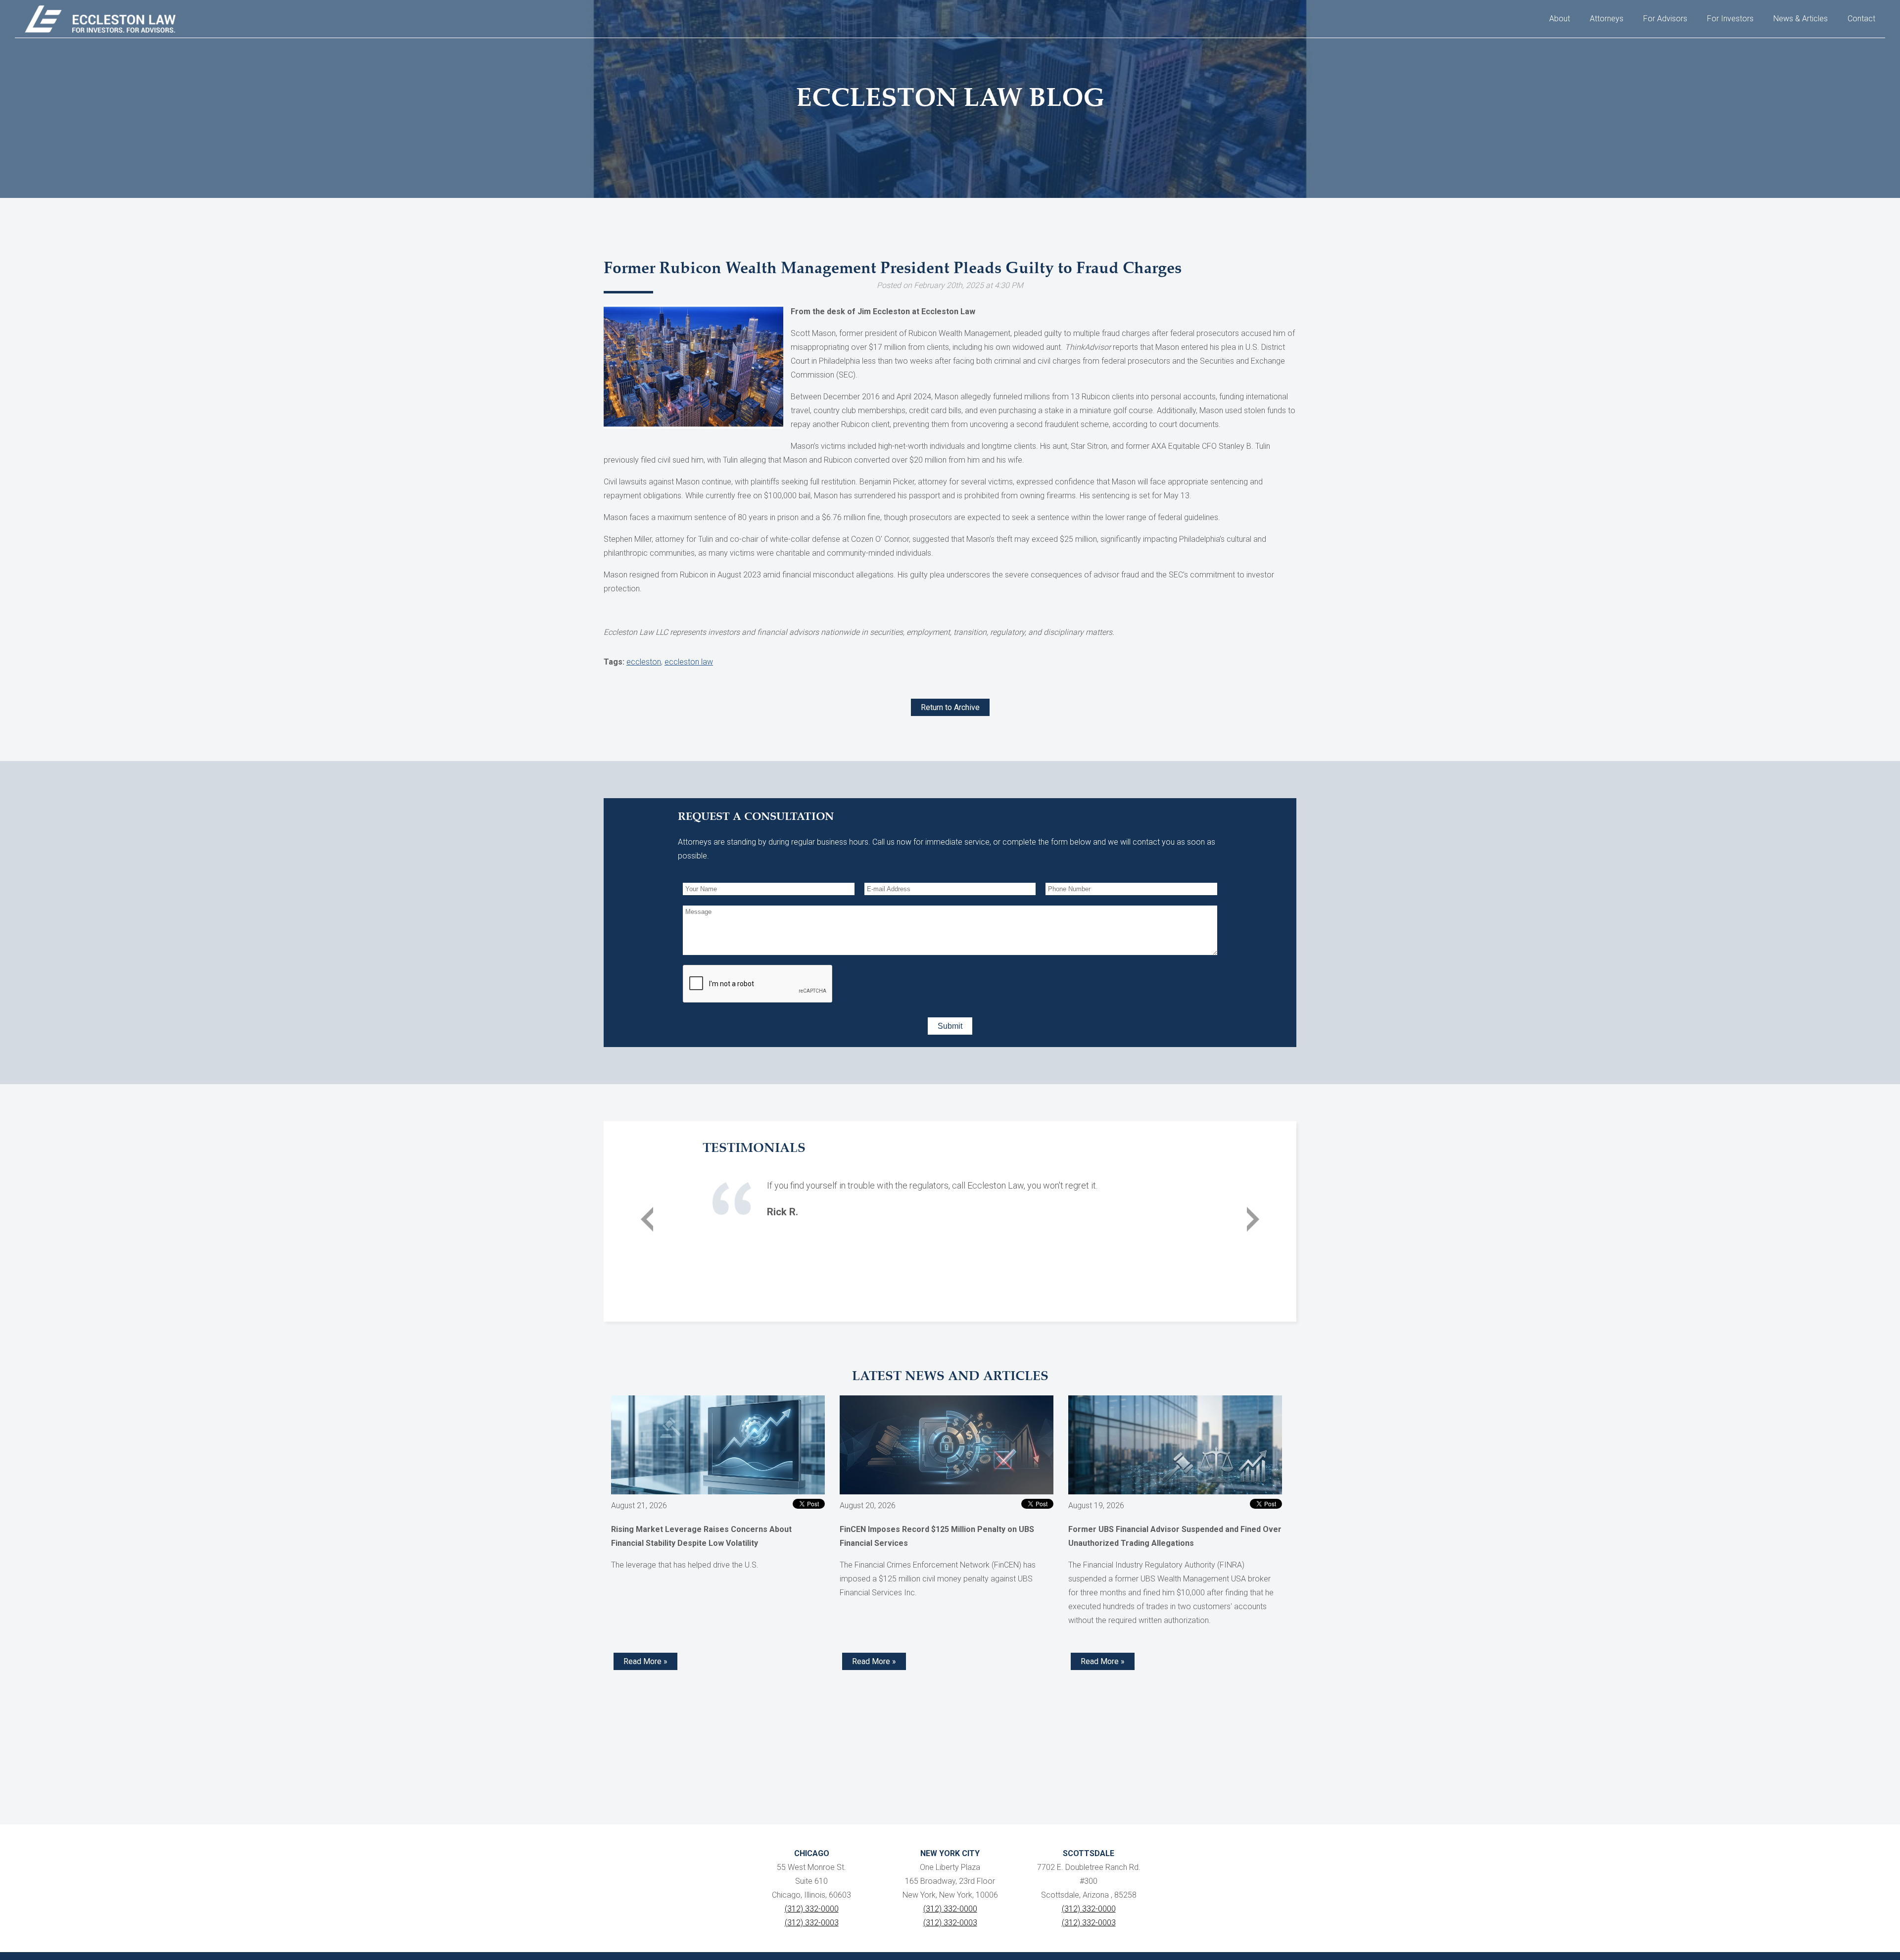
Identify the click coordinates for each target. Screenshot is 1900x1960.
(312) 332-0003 (812, 1923)
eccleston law (689, 662)
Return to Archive (950, 707)
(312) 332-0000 (812, 1909)
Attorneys (1607, 19)
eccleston (644, 662)
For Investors (1730, 19)
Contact (1861, 19)
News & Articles (1801, 19)
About (1560, 19)
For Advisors (1665, 19)
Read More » (645, 1661)
